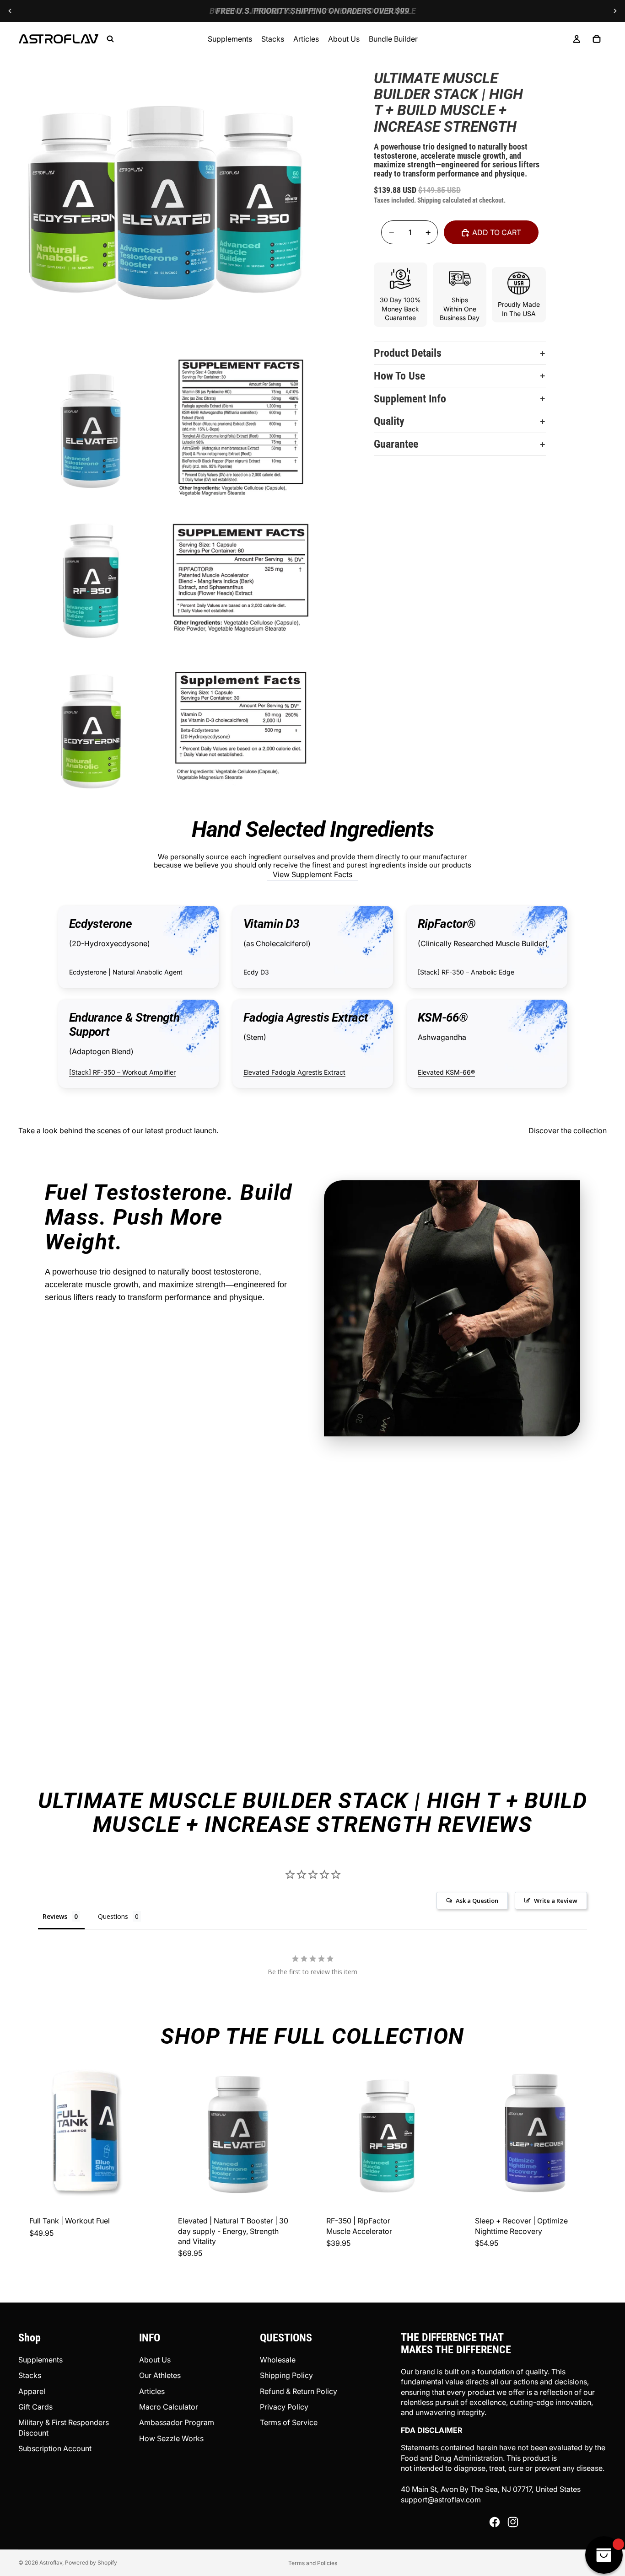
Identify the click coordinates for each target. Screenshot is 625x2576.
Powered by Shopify (91, 2563)
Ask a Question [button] (477, 1901)
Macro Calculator (169, 2407)
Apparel (32, 2391)
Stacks (30, 2375)
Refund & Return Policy (299, 2391)
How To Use (399, 376)
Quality (389, 422)
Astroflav (51, 2563)
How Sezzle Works (171, 2438)
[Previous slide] (10, 11)
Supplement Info (410, 399)
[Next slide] (615, 11)
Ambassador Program (177, 2422)
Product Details (408, 353)
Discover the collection (568, 1130)
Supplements (40, 2360)
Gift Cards (35, 2407)
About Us (155, 2360)
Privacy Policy (284, 2407)
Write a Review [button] (556, 1901)
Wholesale (278, 2360)
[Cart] (597, 39)
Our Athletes (160, 2375)
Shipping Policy (286, 2375)
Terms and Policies (313, 2563)
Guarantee (396, 445)
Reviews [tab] (55, 1916)
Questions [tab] (113, 1916)
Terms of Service (289, 2422)
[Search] (110, 39)
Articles (152, 2391)
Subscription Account (55, 2448)
